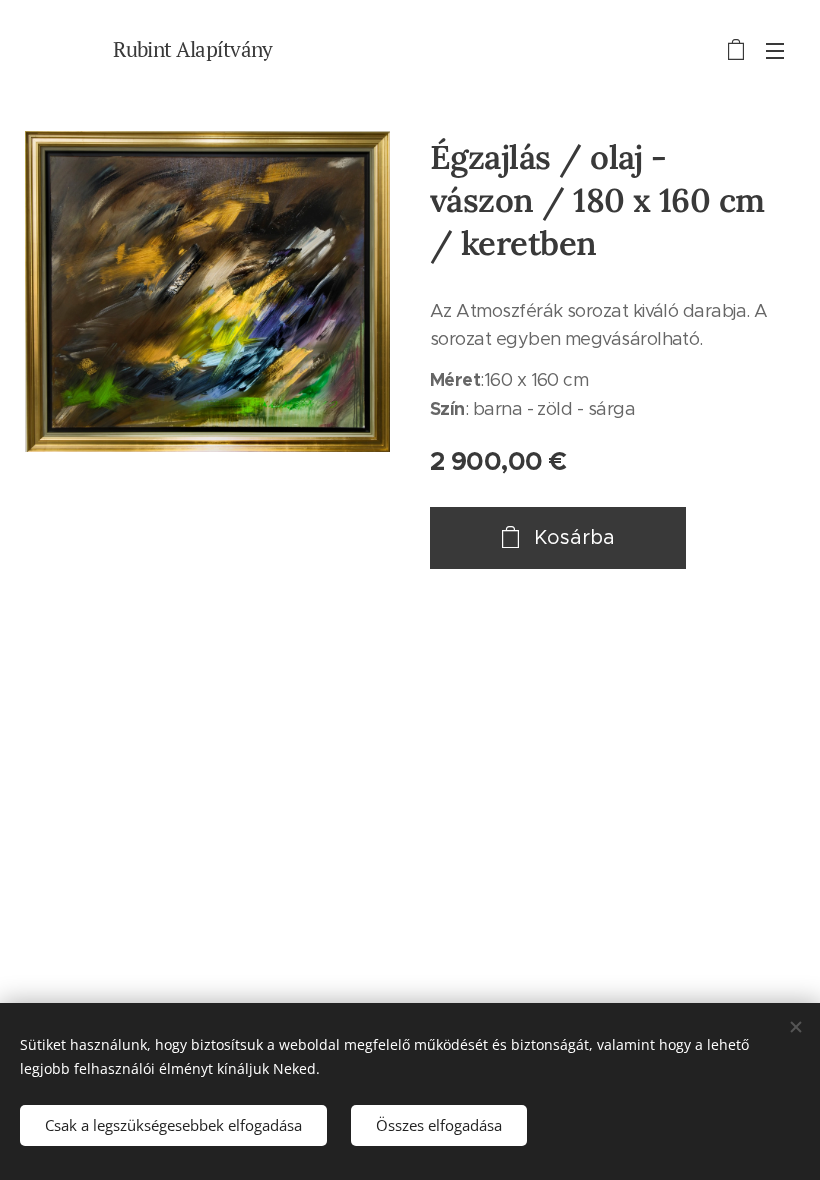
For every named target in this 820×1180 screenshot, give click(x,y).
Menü (775, 50)
